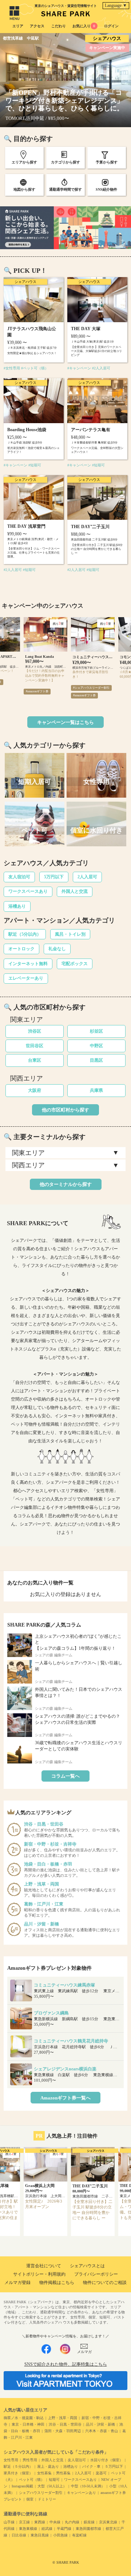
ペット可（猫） (32, 2480)
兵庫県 (96, 1090)
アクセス (37, 26)
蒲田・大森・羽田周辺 (63, 2431)
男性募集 (63, 2473)
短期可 (54, 2480)
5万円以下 (54, 877)
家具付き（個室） (18, 2473)
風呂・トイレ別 (70, 934)
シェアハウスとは (87, 2266)
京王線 (24, 2522)
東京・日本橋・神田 (28, 2424)
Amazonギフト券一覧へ (65, 2098)
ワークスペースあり (28, 891)
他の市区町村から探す (65, 1110)
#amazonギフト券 (37, 691)
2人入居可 (87, 877)
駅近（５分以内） (18, 2466)
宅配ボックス (75, 964)
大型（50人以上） (52, 2486)
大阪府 (35, 1090)
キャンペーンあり (82, 2493)
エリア (18, 26)
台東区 (35, 1060)
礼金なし (57, 949)
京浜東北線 (108, 2522)
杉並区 (96, 1031)
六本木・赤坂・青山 (102, 2431)
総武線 (47, 2529)
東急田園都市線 (88, 2529)
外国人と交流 (75, 891)
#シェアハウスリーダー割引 (91, 688)
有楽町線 (79, 2535)
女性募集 (44, 2473)
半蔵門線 (64, 2529)
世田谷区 (35, 1046)
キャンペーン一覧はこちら (65, 722)
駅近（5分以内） (25, 934)
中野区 (96, 1046)
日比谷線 (19, 2535)
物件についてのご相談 (105, 2283)
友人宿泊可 (19, 877)
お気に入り (84, 26)
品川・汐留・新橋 (100, 2424)
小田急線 (60, 2535)
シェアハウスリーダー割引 (41, 2493)
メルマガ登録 (17, 2283)
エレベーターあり (26, 978)
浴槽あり (17, 906)
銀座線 (89, 2522)
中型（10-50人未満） (88, 2486)
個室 (30, 2499)
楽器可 (101, 2473)
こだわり (59, 26)
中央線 (55, 2522)
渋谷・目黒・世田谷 (65, 2424)
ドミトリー (47, 2499)
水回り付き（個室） (107, 2460)
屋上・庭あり (48, 2466)
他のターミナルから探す (66, 1184)
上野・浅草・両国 (63, 2418)
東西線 (40, 2522)
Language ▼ (116, 5)
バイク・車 (91, 2466)
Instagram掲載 (22, 2486)
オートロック (21, 949)
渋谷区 (35, 1031)
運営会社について (44, 2266)
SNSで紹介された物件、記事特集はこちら (66, 2364)
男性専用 (30, 2460)
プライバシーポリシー (96, 2274)
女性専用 (11, 2460)
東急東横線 (28, 2529)
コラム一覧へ (65, 1776)
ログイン (111, 26)
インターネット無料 (28, 964)
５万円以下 (114, 2466)
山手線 (9, 2522)
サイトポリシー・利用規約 (39, 2274)
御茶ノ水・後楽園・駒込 (24, 2418)
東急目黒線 (40, 2535)
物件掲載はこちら (57, 2283)
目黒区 (96, 1060)
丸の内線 (72, 2522)
